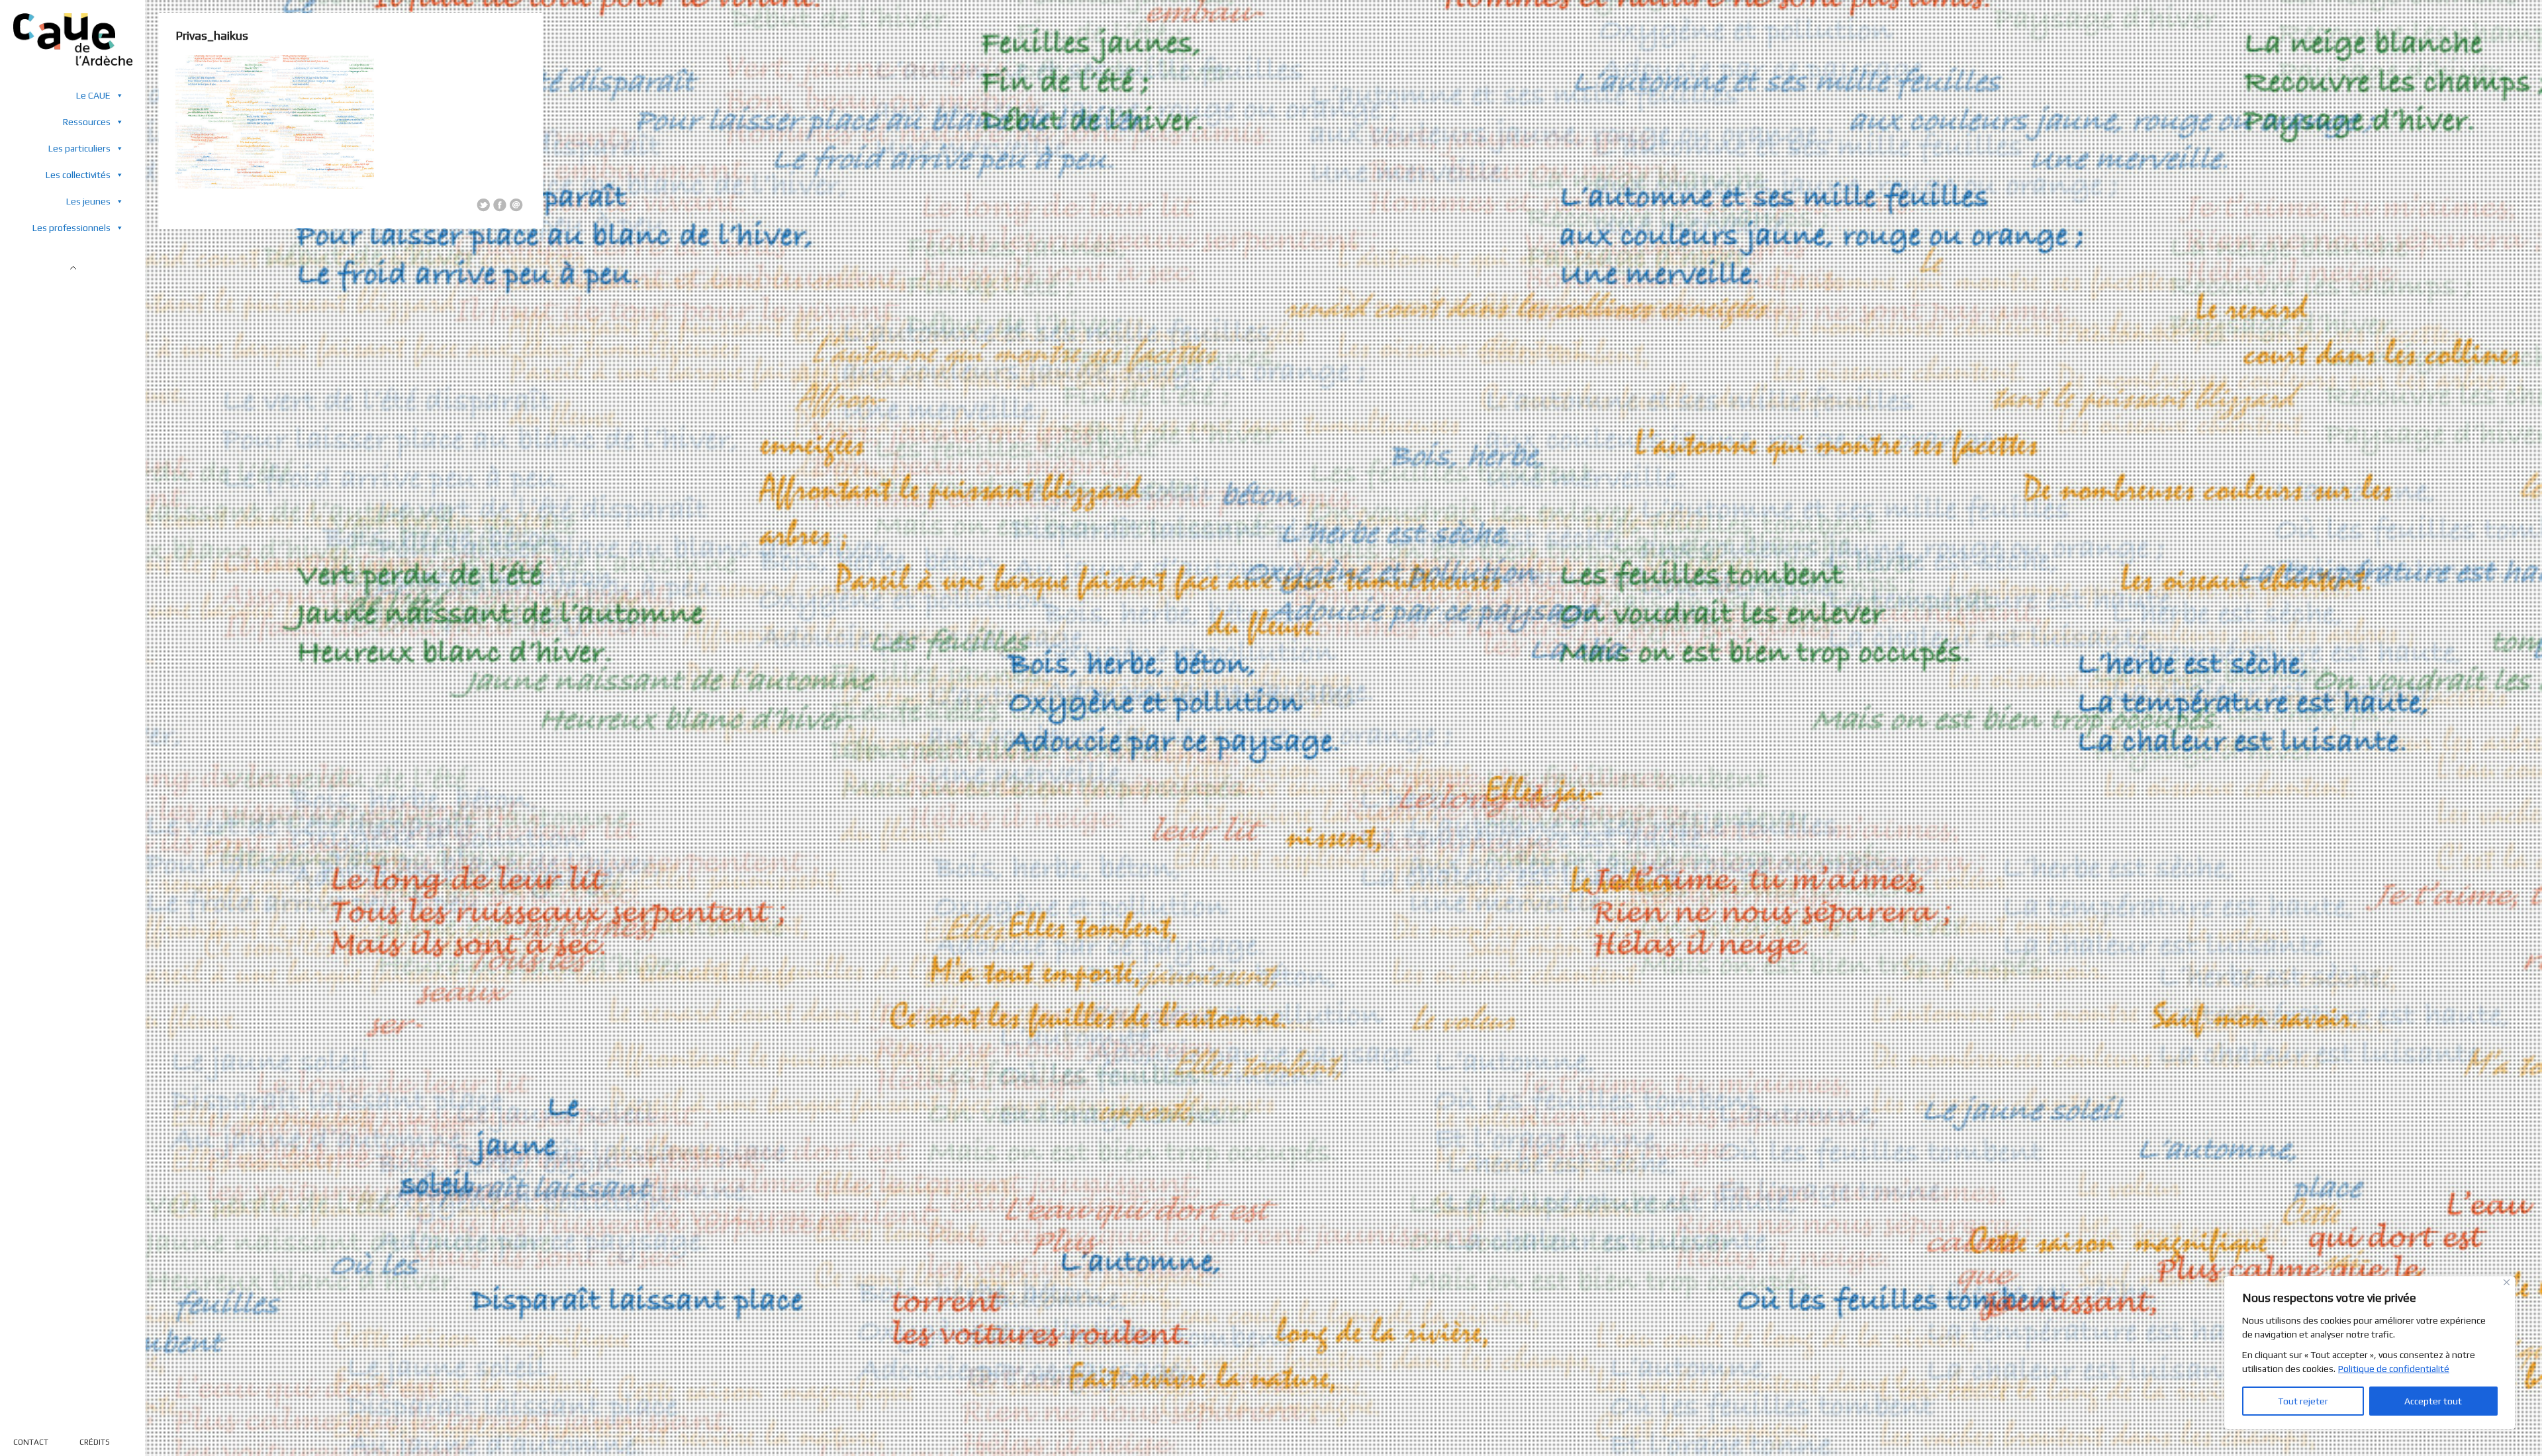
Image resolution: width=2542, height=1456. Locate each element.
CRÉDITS (95, 1442)
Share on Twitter (483, 205)
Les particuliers (79, 148)
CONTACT (31, 1442)
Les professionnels (71, 228)
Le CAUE (93, 95)
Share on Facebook (500, 205)
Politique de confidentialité (2394, 1369)
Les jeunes (88, 201)
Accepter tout (2433, 1401)
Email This (516, 205)
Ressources (87, 122)
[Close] (2507, 1282)
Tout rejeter (2303, 1401)
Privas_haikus (212, 35)
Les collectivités (78, 175)
